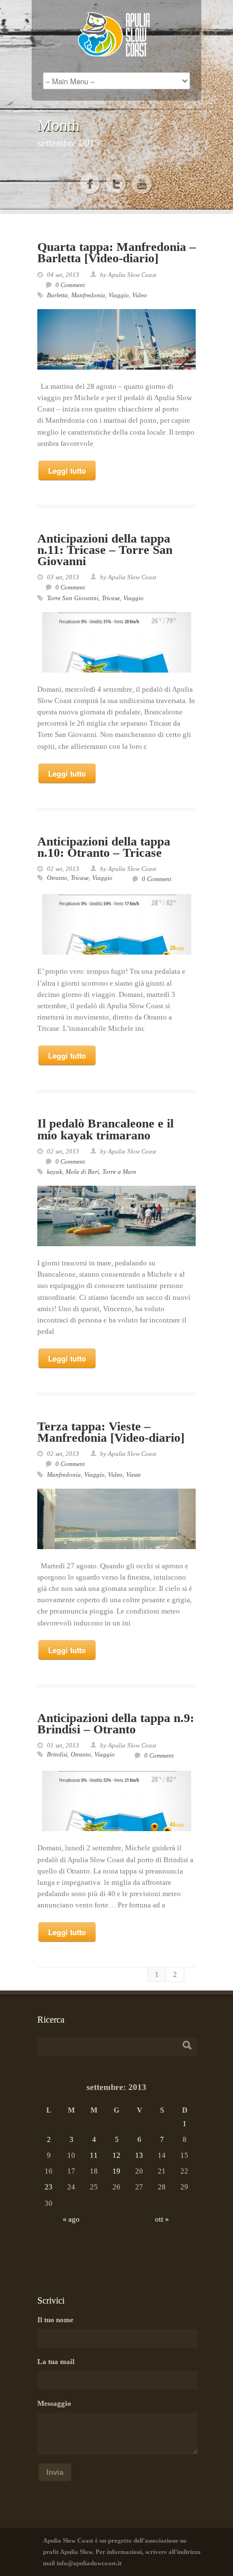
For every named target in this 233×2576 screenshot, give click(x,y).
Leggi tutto (67, 470)
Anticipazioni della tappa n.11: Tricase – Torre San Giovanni (105, 550)
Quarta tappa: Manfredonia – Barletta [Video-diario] (116, 252)
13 (139, 2155)
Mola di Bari (82, 1172)
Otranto (57, 878)
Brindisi (57, 1754)
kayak (55, 1172)
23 (49, 2187)
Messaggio (54, 2403)
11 (94, 2155)
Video (140, 295)
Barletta (57, 295)
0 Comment (70, 285)
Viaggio (119, 295)
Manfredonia (88, 295)
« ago (71, 2219)
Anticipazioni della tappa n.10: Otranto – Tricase (104, 847)
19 (116, 2171)
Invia (55, 2472)
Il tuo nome (55, 2320)
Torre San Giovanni (73, 598)
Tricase (111, 598)
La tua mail (56, 2362)
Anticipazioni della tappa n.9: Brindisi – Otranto (116, 1723)
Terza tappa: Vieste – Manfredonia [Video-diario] (111, 1432)
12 (116, 2155)
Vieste (133, 1475)
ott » (162, 2219)
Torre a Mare (119, 1172)
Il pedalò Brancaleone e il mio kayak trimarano (105, 1129)
